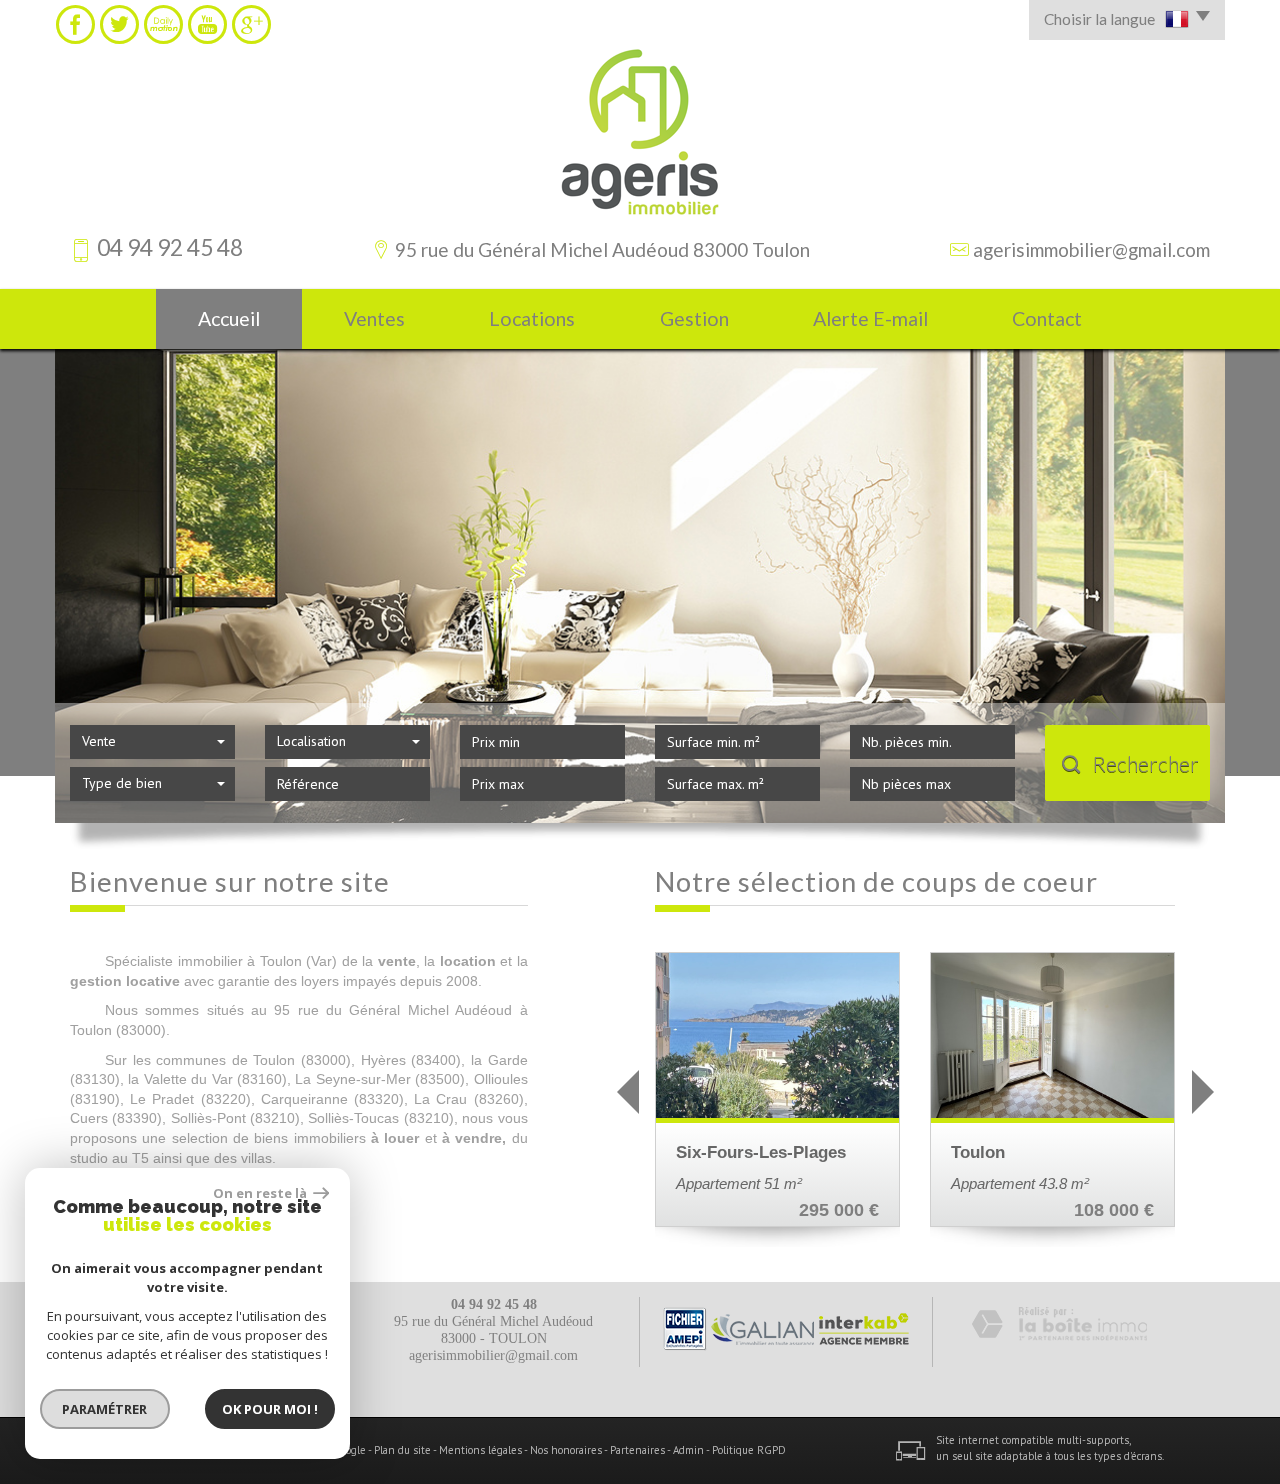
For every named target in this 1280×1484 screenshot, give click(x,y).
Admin (688, 1450)
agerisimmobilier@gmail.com (1091, 249)
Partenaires (637, 1450)
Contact (1047, 318)
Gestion (694, 318)
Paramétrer (105, 1409)
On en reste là (261, 1193)
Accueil (229, 318)
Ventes (374, 318)
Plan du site (402, 1450)
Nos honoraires (566, 1450)
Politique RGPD (749, 1450)
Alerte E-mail (870, 318)
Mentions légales (480, 1450)
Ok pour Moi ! (270, 1409)
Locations (532, 318)
